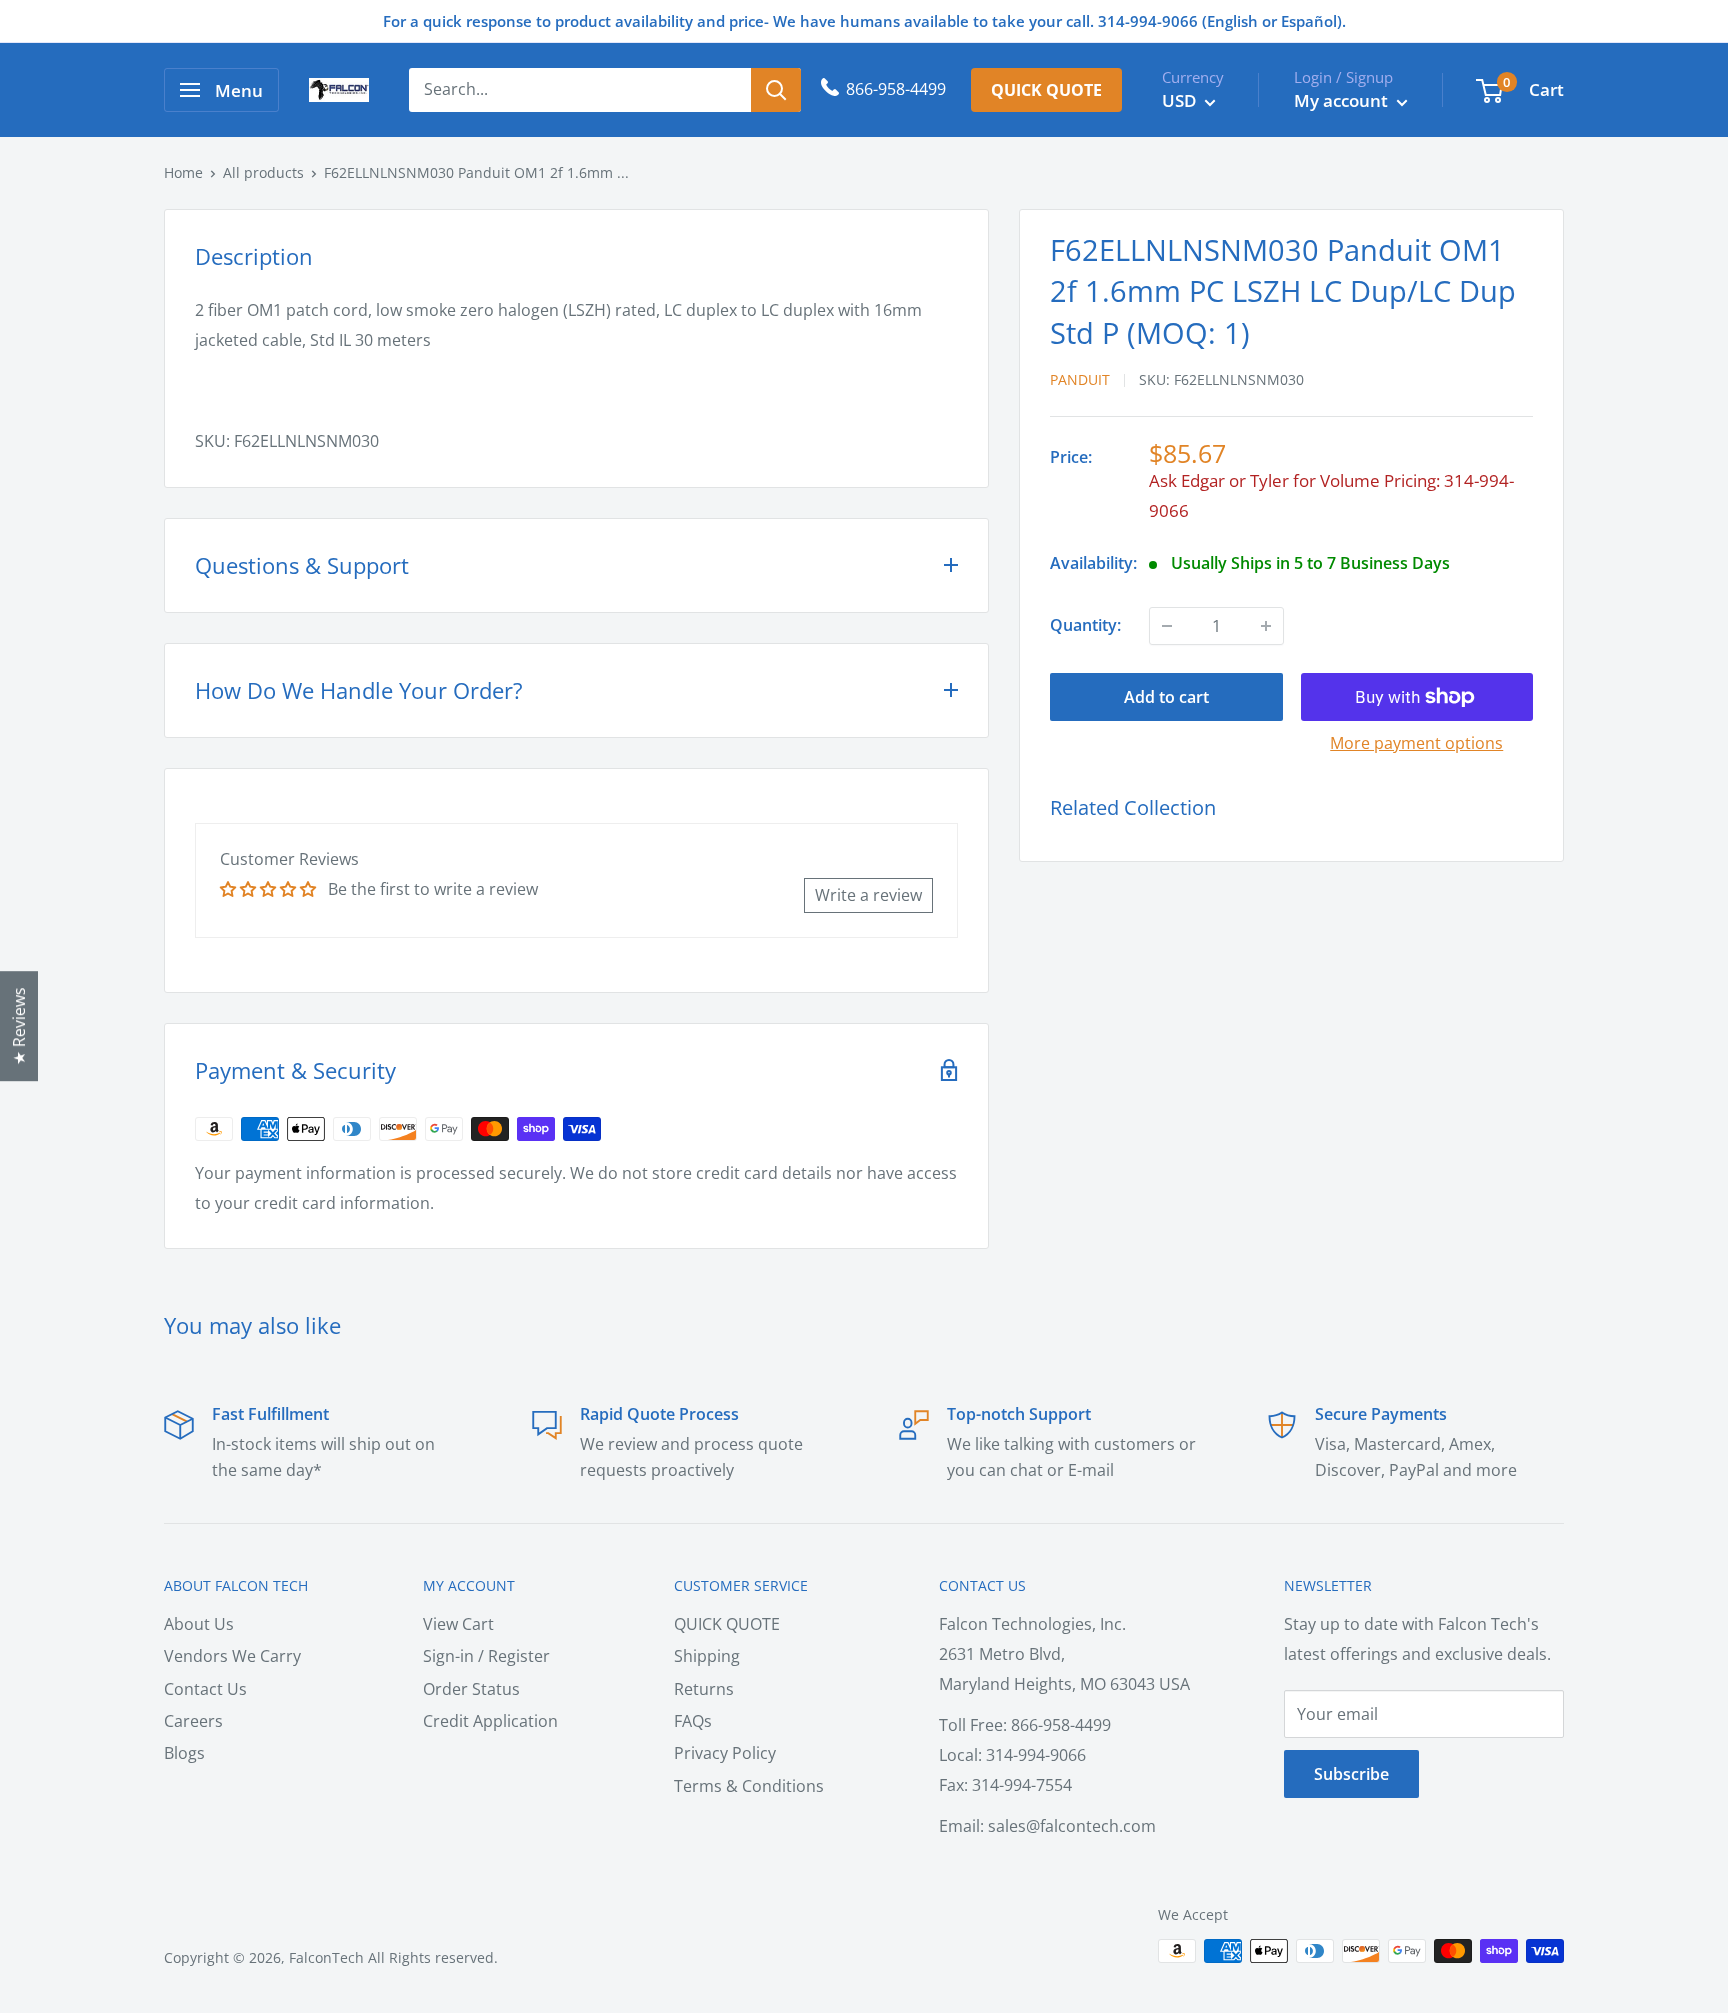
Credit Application (490, 1721)
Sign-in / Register (486, 1656)
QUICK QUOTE (727, 1624)
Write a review (868, 895)
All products (263, 172)
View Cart (458, 1624)
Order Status (471, 1689)
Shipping (707, 1656)
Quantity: (1085, 625)
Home (183, 172)
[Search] (776, 90)
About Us (199, 1624)
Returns (704, 1689)
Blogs (184, 1753)
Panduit (1080, 379)
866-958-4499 (896, 89)
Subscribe (1351, 1774)
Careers (193, 1721)
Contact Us (205, 1689)
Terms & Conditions (749, 1786)
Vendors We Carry (232, 1656)
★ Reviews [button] (19, 1026)
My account (1343, 100)
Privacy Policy (725, 1753)
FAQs (693, 1721)
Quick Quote (1046, 90)
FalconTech (326, 1957)
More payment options (1416, 743)
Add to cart (1166, 697)
